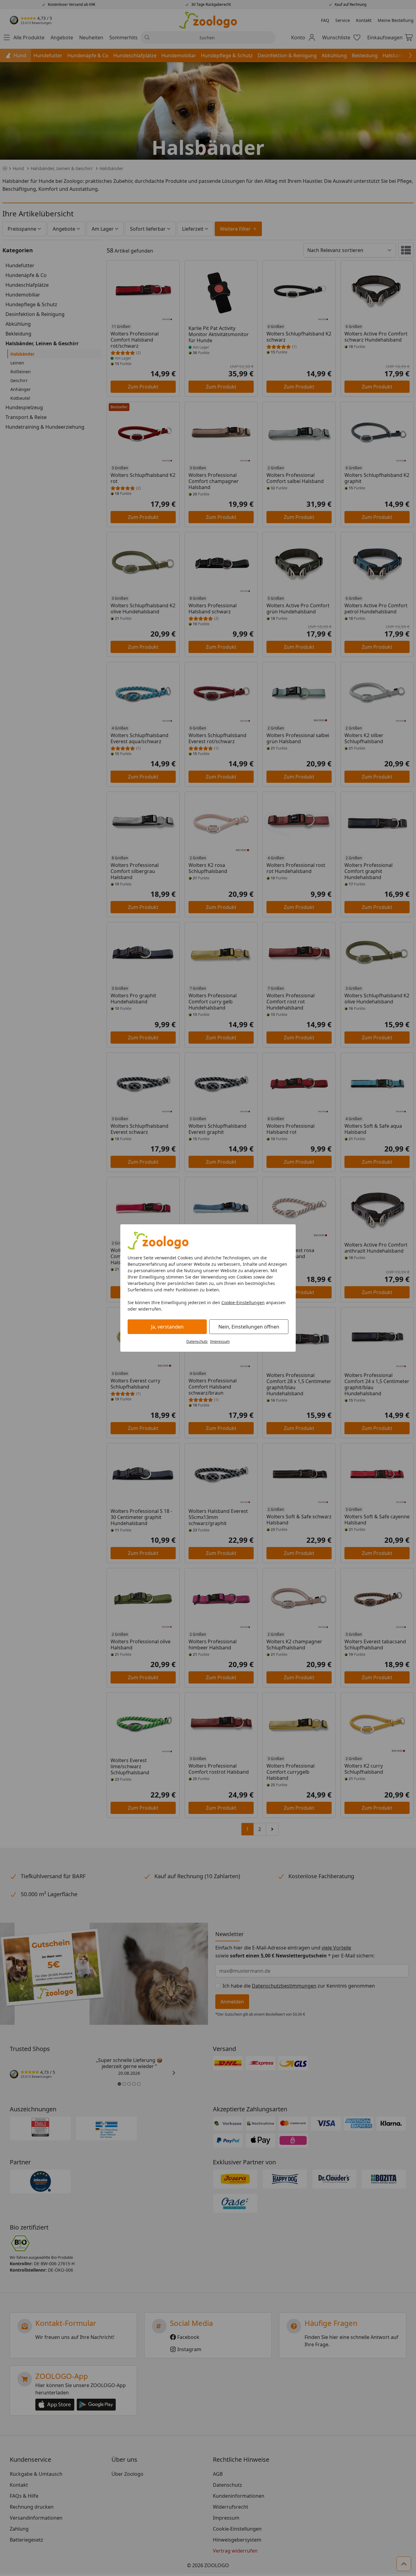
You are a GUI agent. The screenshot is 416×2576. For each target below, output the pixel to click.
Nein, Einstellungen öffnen (249, 1327)
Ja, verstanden (167, 1327)
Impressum (220, 1341)
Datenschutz (197, 1341)
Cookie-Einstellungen (243, 1302)
